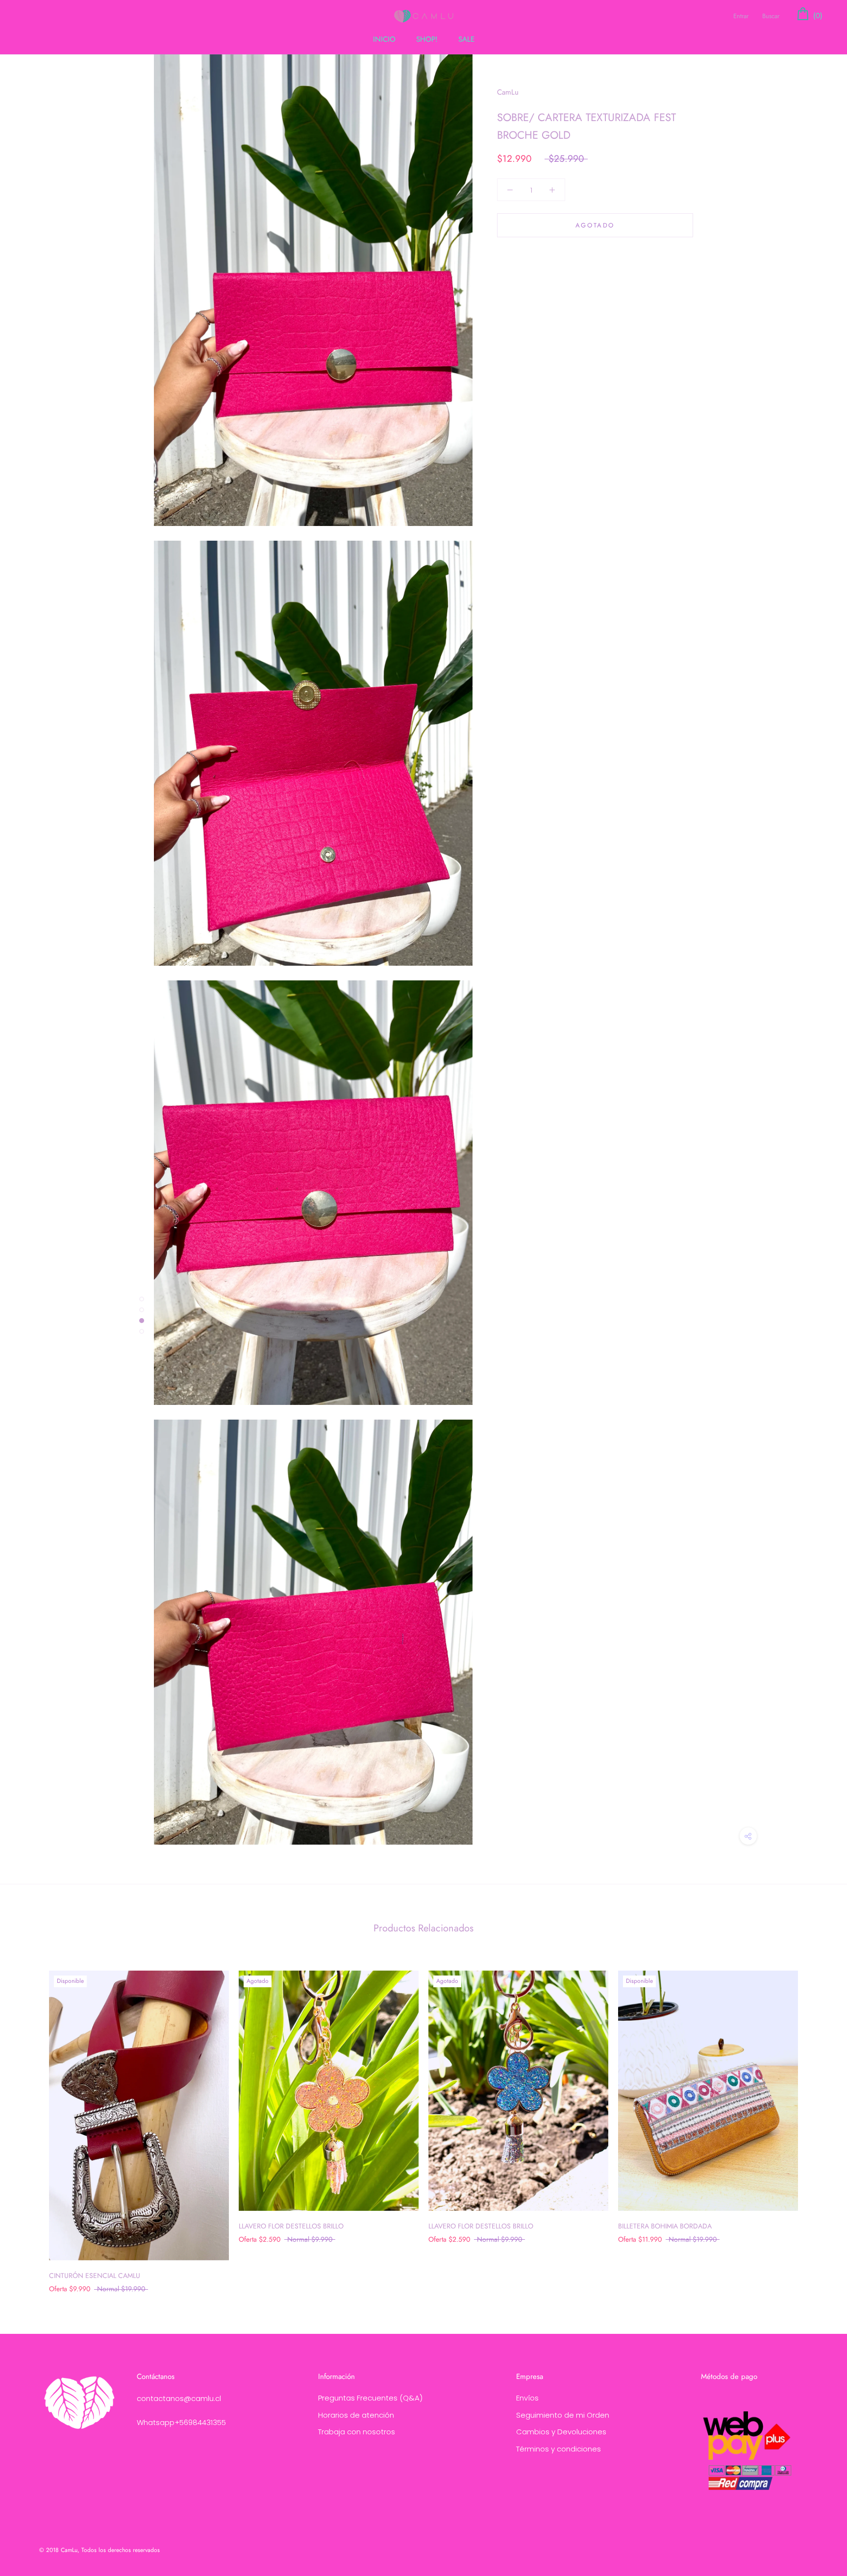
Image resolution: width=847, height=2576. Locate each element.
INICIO (384, 39)
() (817, 16)
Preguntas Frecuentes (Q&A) (370, 2398)
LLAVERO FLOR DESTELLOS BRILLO (291, 2226)
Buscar (771, 16)
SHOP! (427, 39)
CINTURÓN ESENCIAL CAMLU (95, 2276)
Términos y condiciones (559, 2449)
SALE (466, 39)
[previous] (31, 2122)
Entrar (741, 16)
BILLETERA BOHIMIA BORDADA (665, 2226)
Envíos (527, 2398)
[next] (816, 2122)
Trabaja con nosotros (357, 2432)
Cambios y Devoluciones (561, 2432)
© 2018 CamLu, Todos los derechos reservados (100, 2550)
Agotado (595, 225)
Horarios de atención (356, 2415)
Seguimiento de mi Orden (563, 2415)
